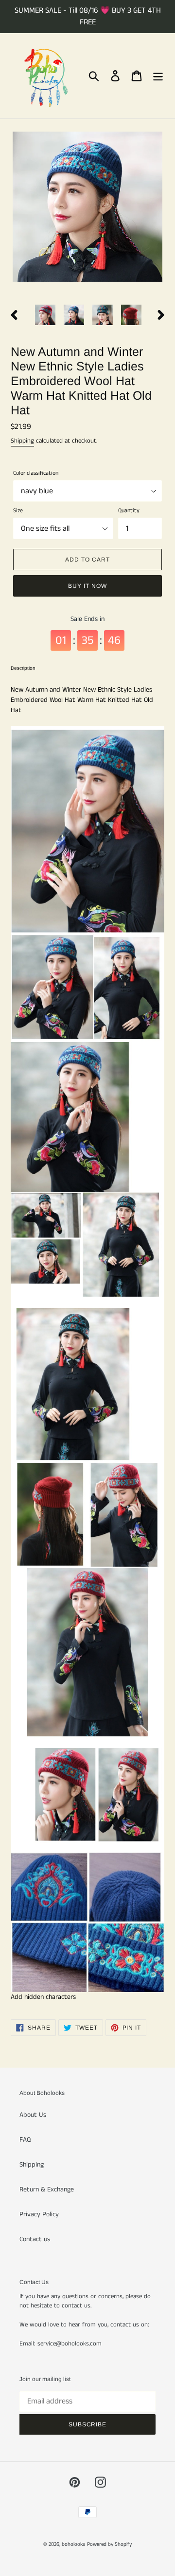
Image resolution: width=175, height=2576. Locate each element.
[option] (45, 315)
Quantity (129, 511)
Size (18, 511)
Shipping (22, 441)
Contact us (35, 2239)
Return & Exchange (47, 2189)
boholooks (73, 2544)
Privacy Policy (39, 2214)
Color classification (36, 473)
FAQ (25, 2140)
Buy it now (87, 586)
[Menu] (158, 76)
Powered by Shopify (109, 2544)
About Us (33, 2115)
